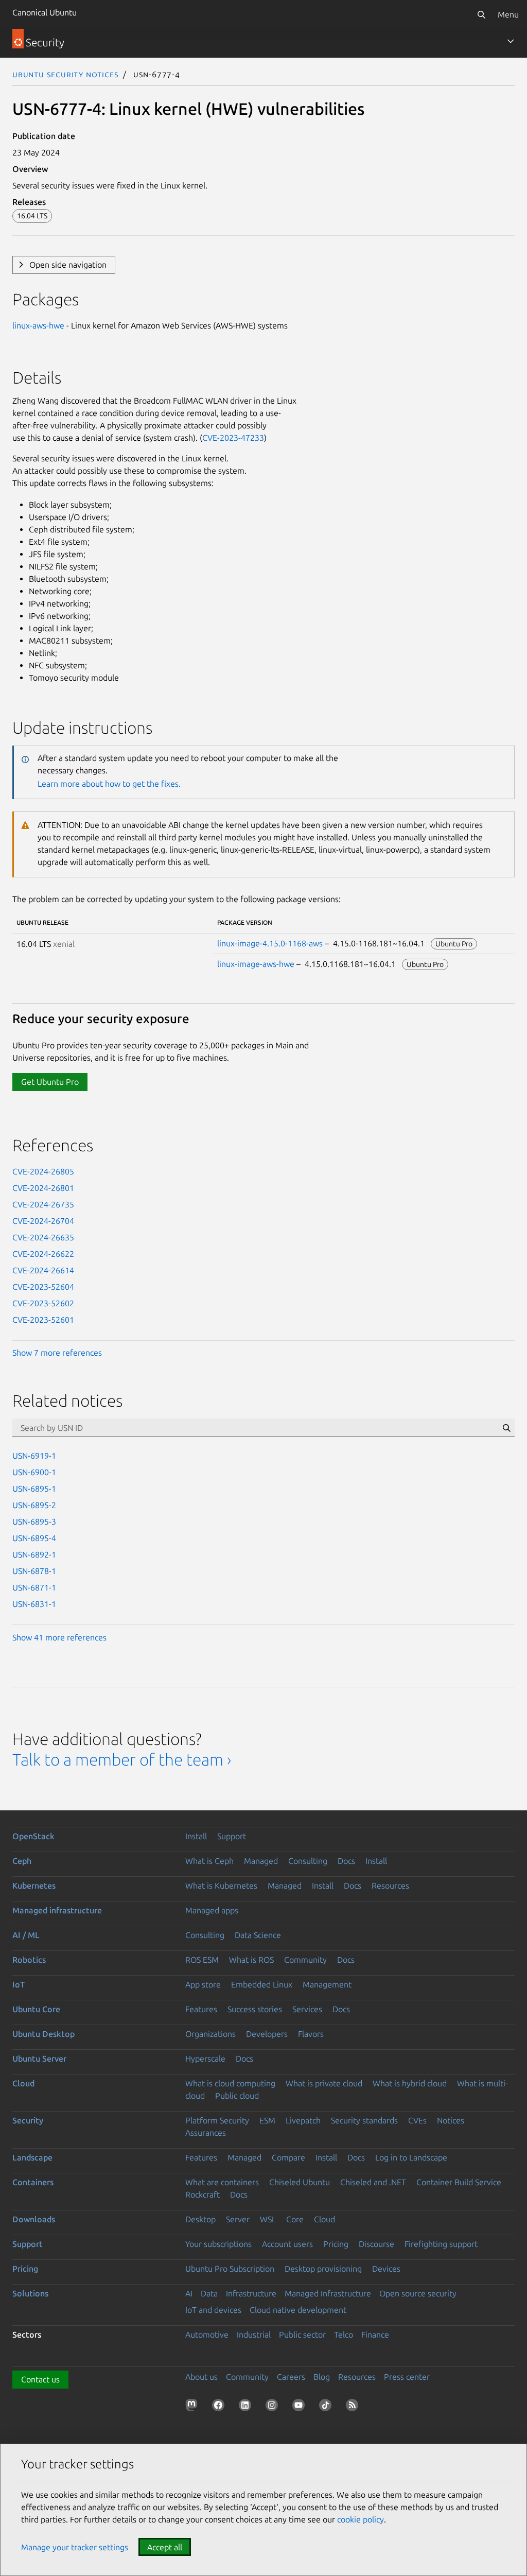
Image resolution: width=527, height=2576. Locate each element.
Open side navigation (68, 265)
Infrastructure (251, 2293)
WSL (268, 2219)
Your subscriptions (218, 2244)
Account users (287, 2244)
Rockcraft (203, 2194)
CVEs (417, 2120)
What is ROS (251, 1960)
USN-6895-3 (34, 1522)
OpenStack (33, 1836)
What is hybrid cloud (410, 2083)
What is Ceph (209, 1861)
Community (305, 1960)
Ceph (22, 1861)
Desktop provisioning (323, 2269)
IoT (19, 1984)
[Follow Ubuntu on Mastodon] (194, 2407)
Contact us (40, 2379)
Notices (451, 2120)
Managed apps (212, 1910)
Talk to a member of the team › (122, 1759)
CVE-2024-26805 (43, 1171)
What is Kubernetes (221, 1886)
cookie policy (361, 2519)
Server (238, 2219)
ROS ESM (202, 1960)
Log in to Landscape (411, 2157)
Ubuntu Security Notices (65, 74)
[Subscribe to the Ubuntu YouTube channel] (301, 2407)
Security (28, 2120)
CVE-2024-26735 (43, 1204)
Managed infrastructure (57, 1910)
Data (209, 2293)
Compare (288, 2157)
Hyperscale (205, 2059)
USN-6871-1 (34, 1587)
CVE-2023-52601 (43, 1320)
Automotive (207, 2335)
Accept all (165, 2547)
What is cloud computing (230, 2083)
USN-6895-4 (34, 1538)
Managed (261, 1861)
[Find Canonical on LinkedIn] (247, 2407)
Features (201, 2009)
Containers (33, 2182)
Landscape (32, 2157)
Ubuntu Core (36, 2009)
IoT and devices (213, 2310)
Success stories (255, 2009)
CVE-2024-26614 (43, 1270)
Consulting (308, 1861)
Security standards (364, 2120)
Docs (346, 1861)
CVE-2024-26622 (43, 1254)
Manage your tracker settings (75, 2547)
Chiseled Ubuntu (300, 2182)
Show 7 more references (57, 1353)
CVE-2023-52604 (43, 1287)
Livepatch (303, 2120)
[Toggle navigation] (511, 41)
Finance (375, 2335)
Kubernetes (34, 1886)
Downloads (34, 2219)
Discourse (376, 2244)
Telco (344, 2335)
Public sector (302, 2335)
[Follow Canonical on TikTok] (327, 2407)
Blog (322, 2377)
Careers (291, 2377)
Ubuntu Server (39, 2059)
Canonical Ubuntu (45, 12)
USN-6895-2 (34, 1505)
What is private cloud (324, 2083)
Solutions (30, 2293)
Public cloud (237, 2096)
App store (203, 1984)
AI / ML (26, 1935)
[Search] (481, 14)
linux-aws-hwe (38, 325)
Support (232, 1836)
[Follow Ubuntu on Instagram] (274, 2407)
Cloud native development (298, 2310)
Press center (407, 2377)
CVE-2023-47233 (233, 438)
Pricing (336, 2244)
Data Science (258, 1935)
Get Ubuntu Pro (50, 1082)
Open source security (418, 2293)
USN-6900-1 (34, 1472)
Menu (508, 14)
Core (295, 2219)
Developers (267, 2034)
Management (327, 1984)
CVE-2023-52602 (43, 1303)
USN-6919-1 (34, 1456)
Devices (386, 2269)
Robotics (29, 1960)
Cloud (23, 2083)
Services (307, 2009)
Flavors (311, 2034)
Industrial (254, 2335)
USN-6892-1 (34, 1554)
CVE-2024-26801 (43, 1188)
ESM (267, 2120)
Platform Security (217, 2120)
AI (189, 2293)
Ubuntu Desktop (43, 2034)
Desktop (200, 2219)
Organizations (210, 2034)
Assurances (206, 2133)
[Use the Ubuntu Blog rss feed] (354, 2407)
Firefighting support (441, 2244)
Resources (390, 1886)
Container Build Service (459, 2182)
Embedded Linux (262, 1984)
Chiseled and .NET (373, 2182)
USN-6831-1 (34, 1604)
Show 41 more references (59, 1637)
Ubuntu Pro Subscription (230, 2269)
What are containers (222, 2182)
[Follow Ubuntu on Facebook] (220, 2407)
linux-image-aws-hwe (256, 964)
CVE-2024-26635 (43, 1237)
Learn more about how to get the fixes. (109, 784)
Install (196, 1836)
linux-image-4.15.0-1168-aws (270, 943)
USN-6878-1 (34, 1571)
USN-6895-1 (34, 1489)
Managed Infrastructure (328, 2293)
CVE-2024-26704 (43, 1221)
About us (201, 2377)
